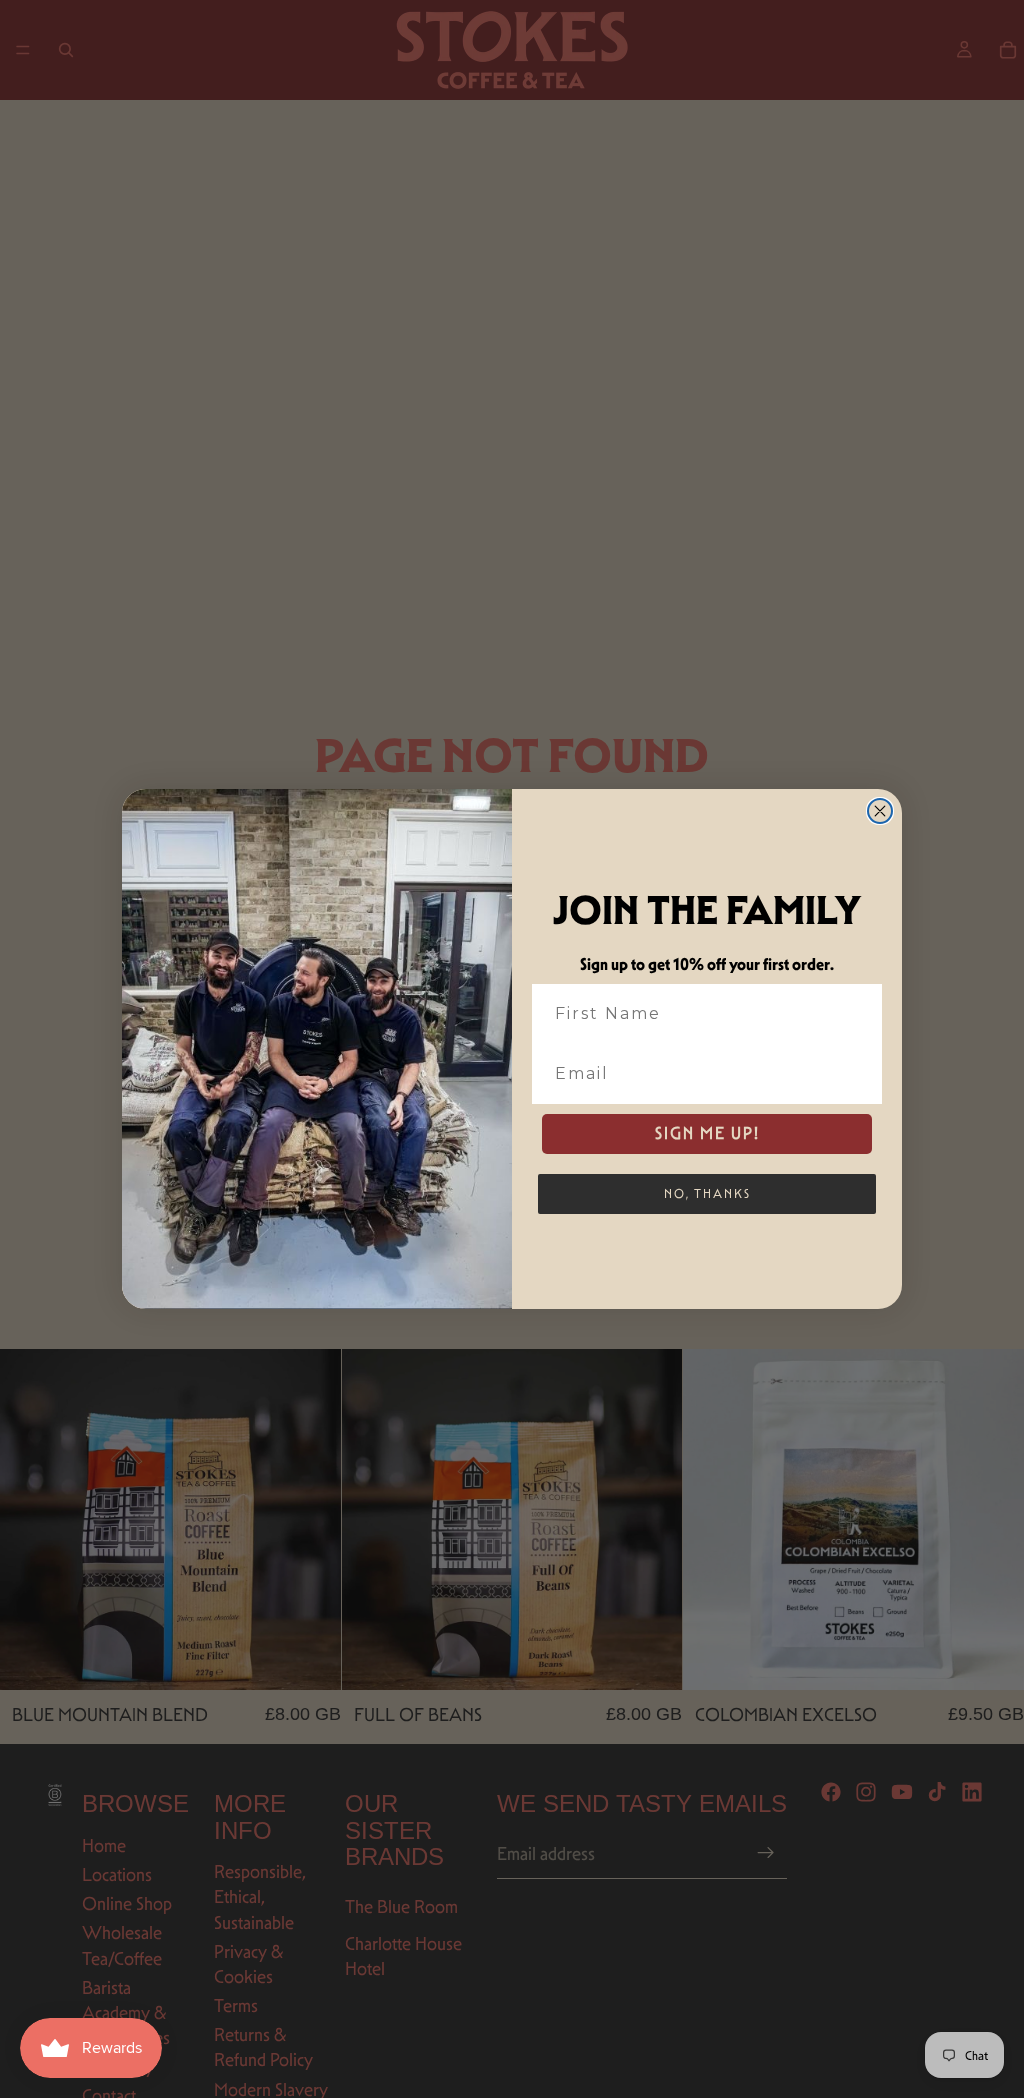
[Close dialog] (880, 811)
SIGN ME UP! (707, 1133)
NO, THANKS (707, 1193)
